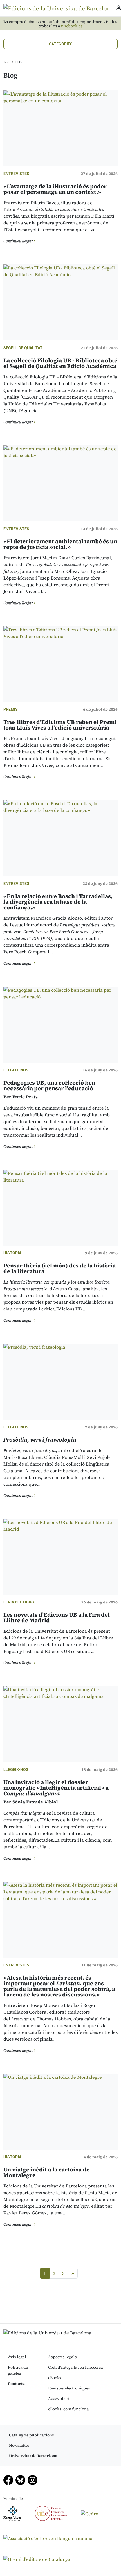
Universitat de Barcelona (33, 2456)
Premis (11, 709)
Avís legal (17, 2357)
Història (12, 1253)
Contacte (16, 2384)
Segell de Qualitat (23, 348)
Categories (61, 44)
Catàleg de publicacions (32, 2435)
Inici (7, 62)
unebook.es (72, 26)
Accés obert (59, 2398)
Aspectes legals (62, 2357)
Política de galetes (18, 2370)
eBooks (55, 2378)
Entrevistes (16, 174)
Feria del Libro (19, 1602)
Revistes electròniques (69, 2388)
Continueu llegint (18, 241)
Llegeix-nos (16, 1070)
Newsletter (19, 2445)
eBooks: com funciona (69, 2409)
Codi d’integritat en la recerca (76, 2367)
